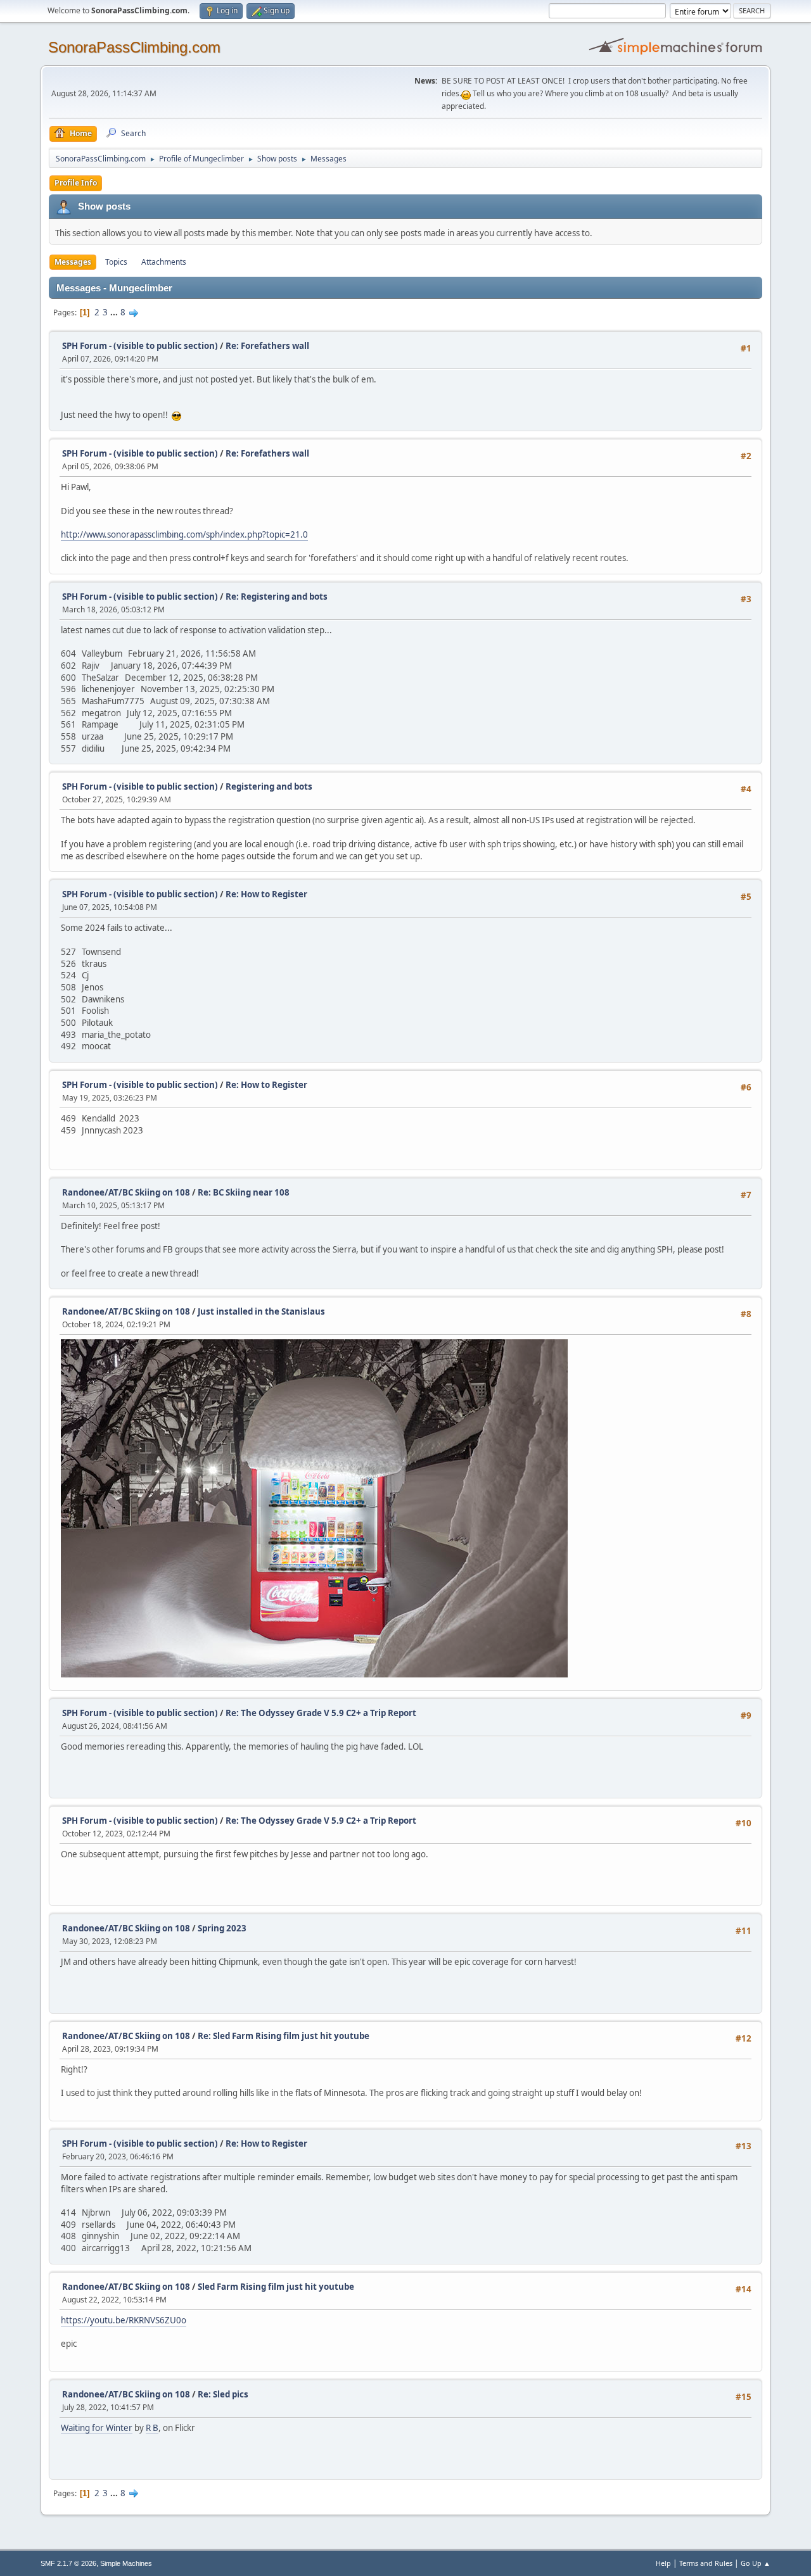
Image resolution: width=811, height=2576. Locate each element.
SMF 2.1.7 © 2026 (68, 2563)
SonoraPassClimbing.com (134, 47)
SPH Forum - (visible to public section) (140, 346)
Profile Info (76, 183)
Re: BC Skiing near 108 (244, 1192)
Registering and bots (269, 786)
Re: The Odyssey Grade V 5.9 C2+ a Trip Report (321, 1713)
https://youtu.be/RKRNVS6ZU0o (124, 2320)
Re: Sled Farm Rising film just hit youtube (284, 2036)
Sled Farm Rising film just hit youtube (276, 2287)
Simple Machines (126, 2563)
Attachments (164, 262)
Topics (116, 262)
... (115, 312)
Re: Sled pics (223, 2394)
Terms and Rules (706, 2563)
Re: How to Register (266, 894)
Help (663, 2563)
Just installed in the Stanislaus (261, 1311)
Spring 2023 (222, 1928)
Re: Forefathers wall (267, 346)
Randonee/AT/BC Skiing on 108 (126, 1192)
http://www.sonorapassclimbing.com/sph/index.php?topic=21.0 (184, 534)
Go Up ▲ (756, 2563)
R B (152, 2428)
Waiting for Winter (97, 2428)
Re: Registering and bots (277, 597)
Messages (73, 262)
